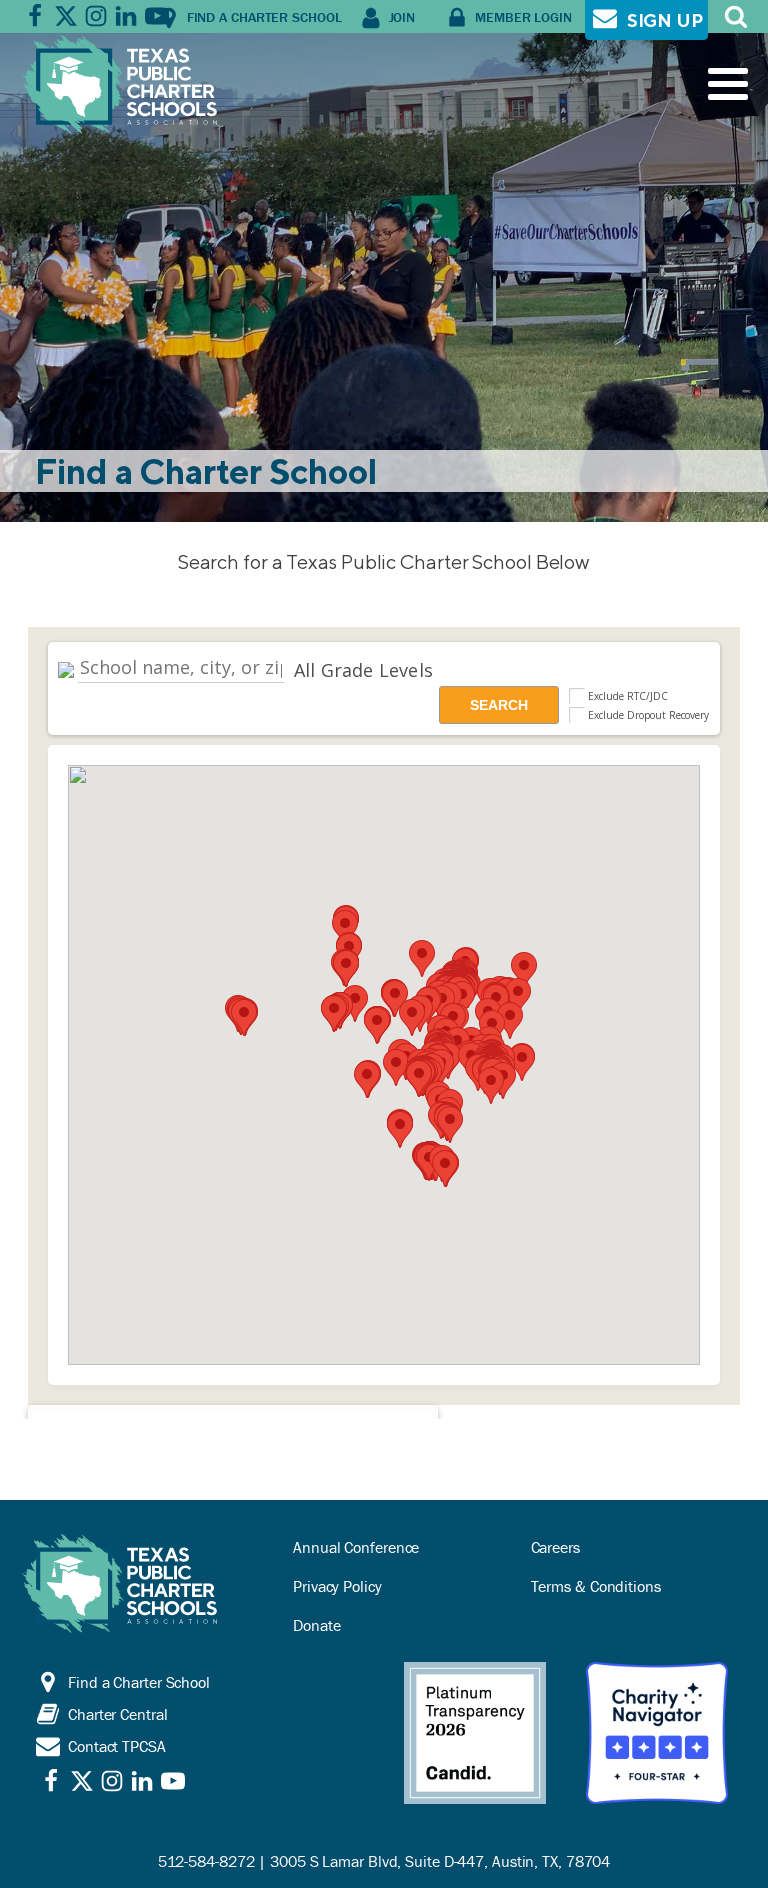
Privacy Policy (337, 1586)
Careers (555, 1547)
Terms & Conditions (596, 1586)
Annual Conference (356, 1547)
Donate (316, 1625)
